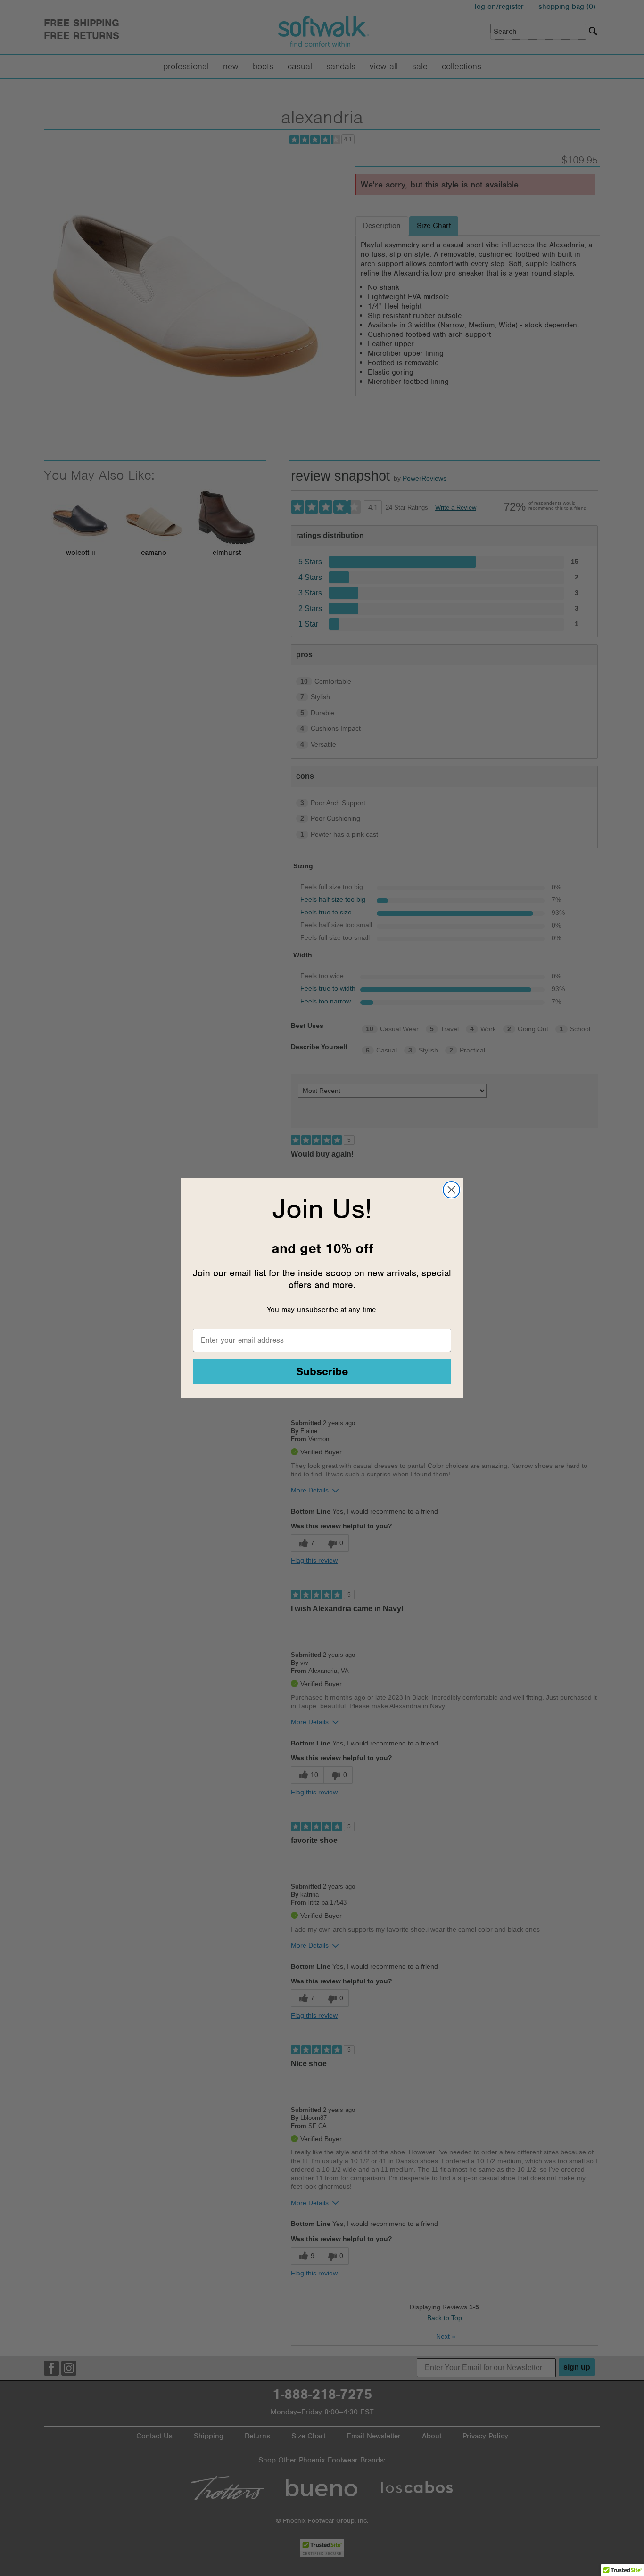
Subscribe (322, 1371)
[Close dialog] (451, 1190)
